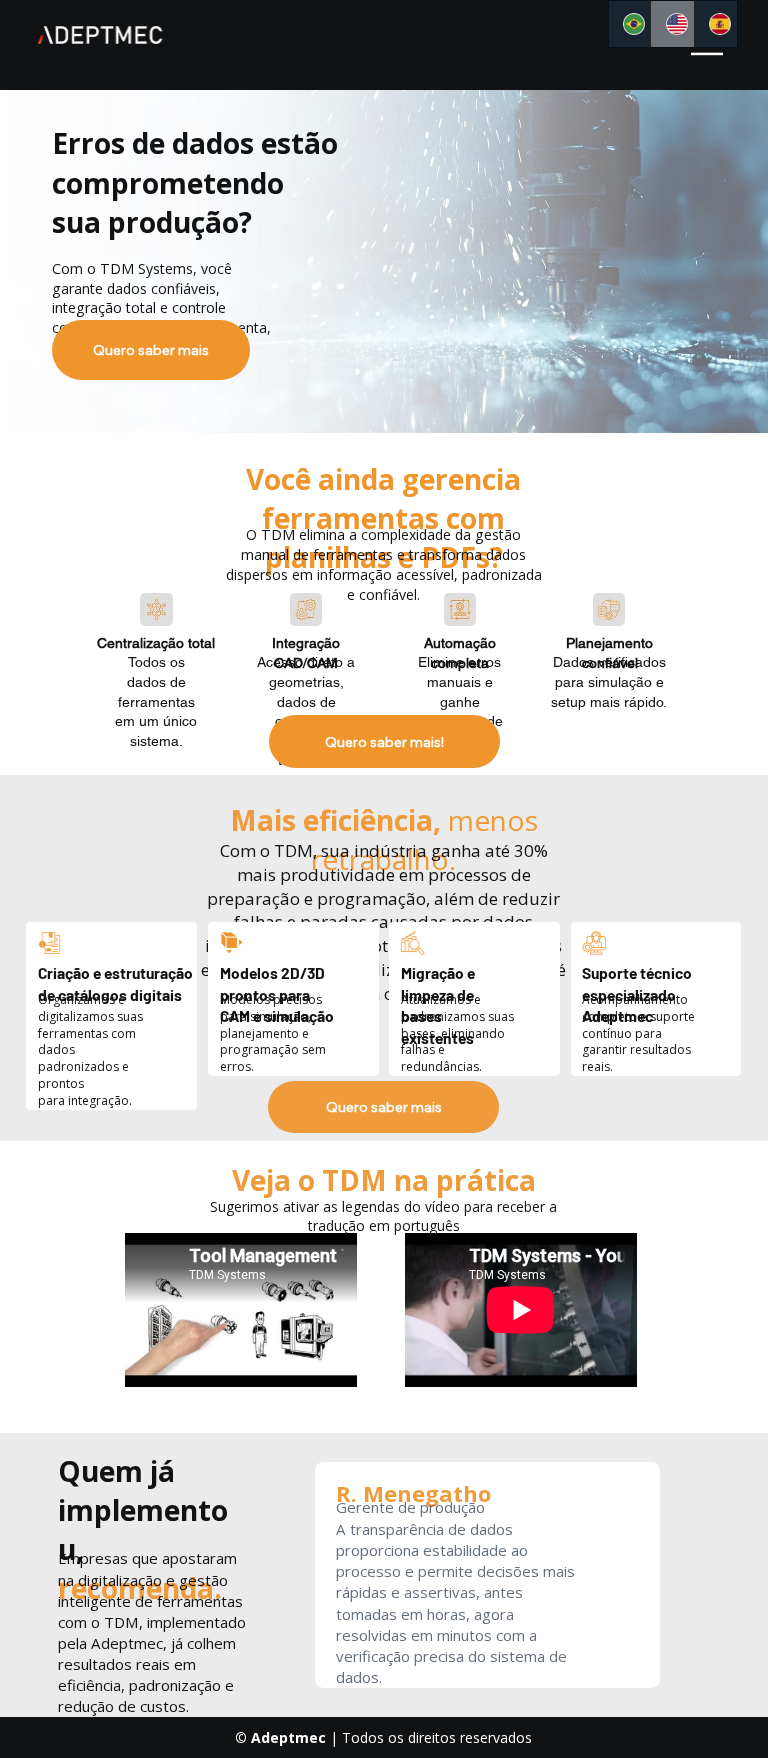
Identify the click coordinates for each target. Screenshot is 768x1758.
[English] (672, 24)
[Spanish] (715, 24)
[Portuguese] (630, 24)
